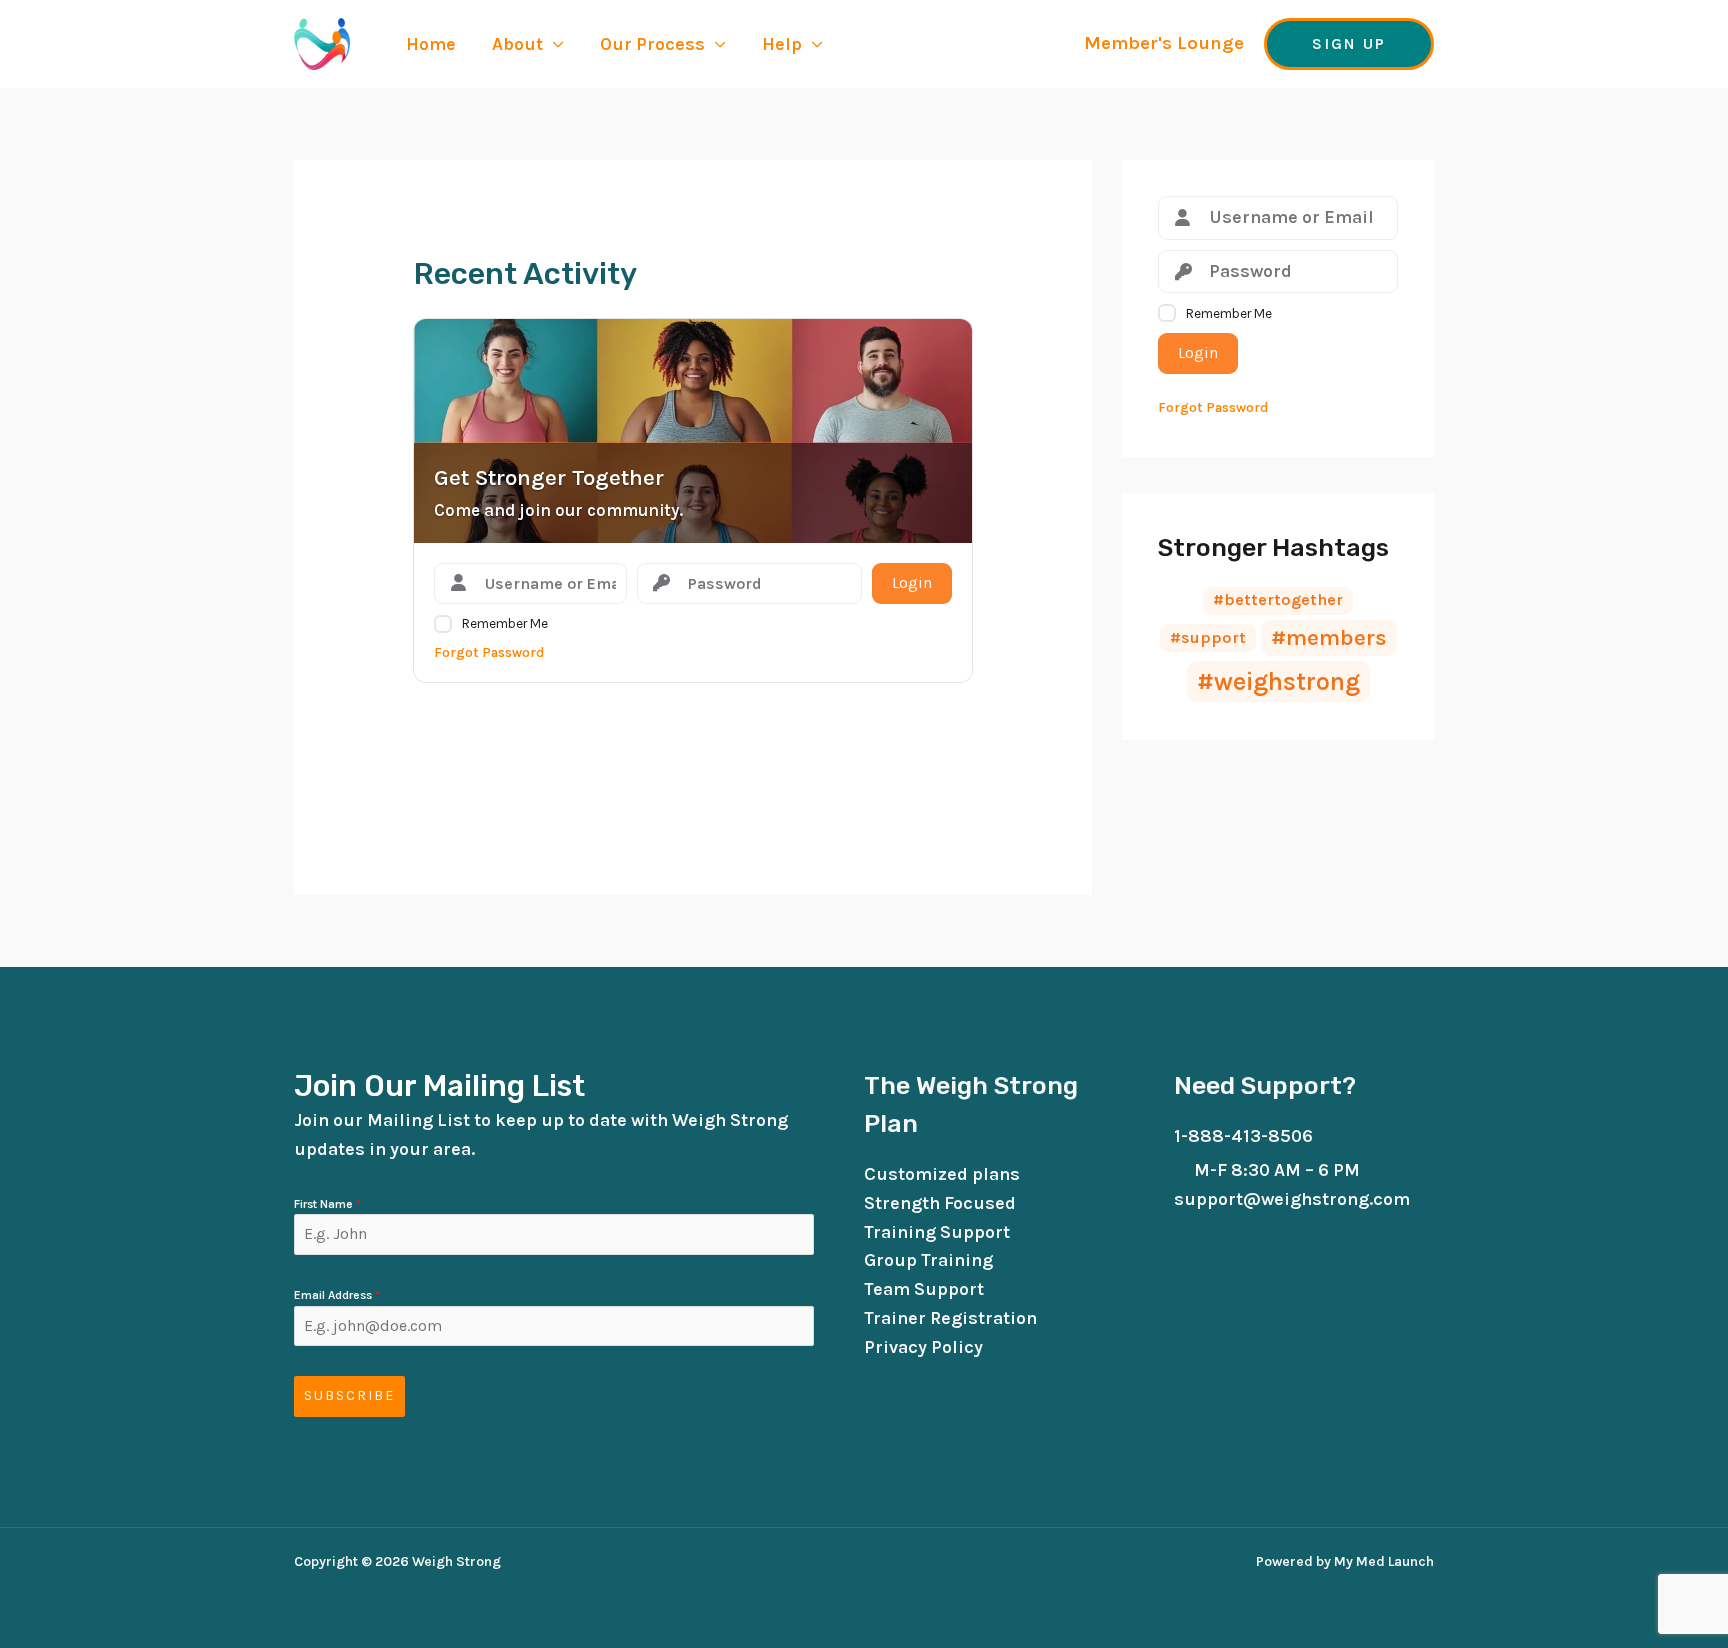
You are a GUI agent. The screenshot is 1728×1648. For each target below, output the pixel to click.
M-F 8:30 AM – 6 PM (1277, 1170)
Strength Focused (940, 1203)
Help (782, 44)
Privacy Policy (923, 1347)
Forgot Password (489, 652)
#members (1329, 637)
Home (431, 44)
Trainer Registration (950, 1318)
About (517, 44)
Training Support (937, 1232)
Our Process (652, 44)
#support (1208, 637)
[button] (1349, 44)
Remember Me (505, 623)
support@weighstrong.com (1292, 1199)
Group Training (928, 1260)
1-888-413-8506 (1243, 1136)
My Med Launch (1382, 1561)
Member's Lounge (1164, 43)
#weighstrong (1278, 681)
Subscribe (349, 1395)
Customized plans (942, 1174)
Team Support (924, 1289)
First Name (327, 1204)
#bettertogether (1278, 599)
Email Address (337, 1295)
